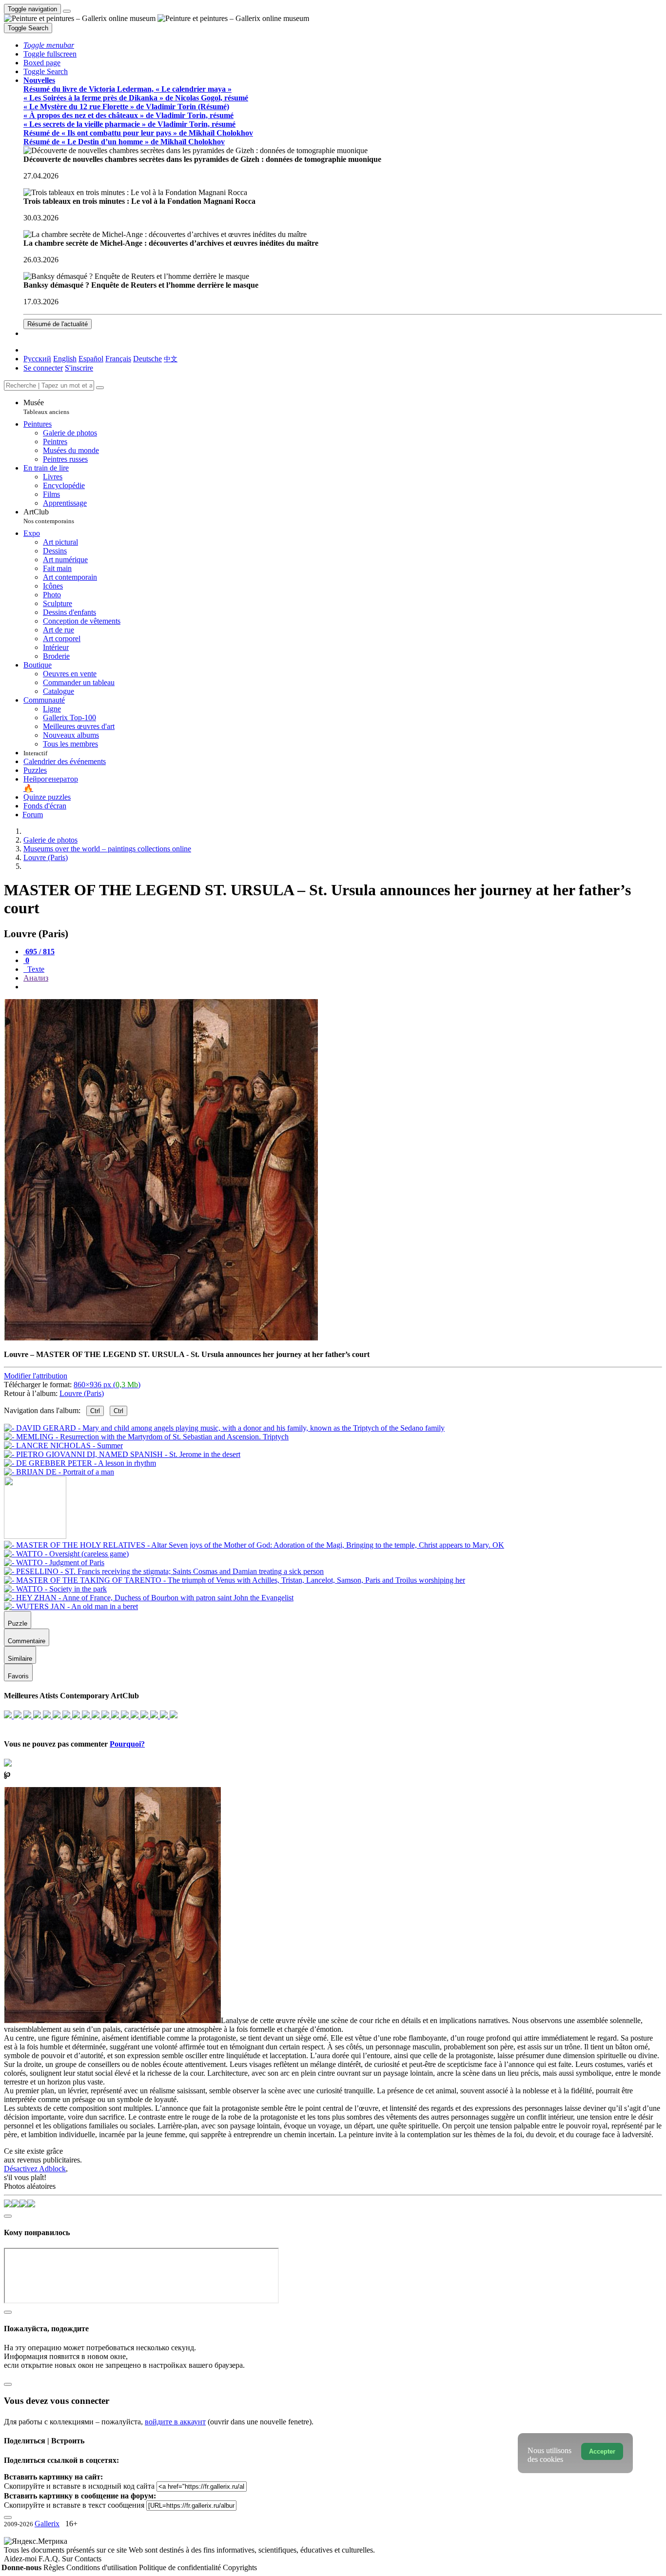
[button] (49, 45)
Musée (46, 407)
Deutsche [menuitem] (147, 359)
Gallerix (47, 2524)
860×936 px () (107, 1385)
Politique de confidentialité (181, 2567)
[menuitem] (171, 359)
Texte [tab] (35, 969)
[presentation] (343, 987)
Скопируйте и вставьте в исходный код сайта (79, 2486)
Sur (68, 2559)
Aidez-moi (21, 2559)
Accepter (602, 2451)
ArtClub (49, 516)
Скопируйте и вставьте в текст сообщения (74, 2505)
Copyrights (240, 2567)
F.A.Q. (50, 2559)
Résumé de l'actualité (58, 324)
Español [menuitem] (91, 359)
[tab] (39, 952)
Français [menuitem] (118, 359)
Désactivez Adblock (35, 2169)
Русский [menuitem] (37, 359)
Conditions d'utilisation (103, 2567)
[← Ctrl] (59, 1472)
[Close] (100, 388)
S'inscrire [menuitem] (79, 368)
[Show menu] (67, 11)
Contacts (88, 2559)
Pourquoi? (127, 1744)
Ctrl (95, 1411)
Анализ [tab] (36, 978)
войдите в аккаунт (175, 2422)
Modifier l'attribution (36, 1376)
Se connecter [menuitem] (43, 368)
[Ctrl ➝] (254, 1545)
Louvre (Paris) (82, 1393)
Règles (55, 2567)
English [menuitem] (65, 359)
